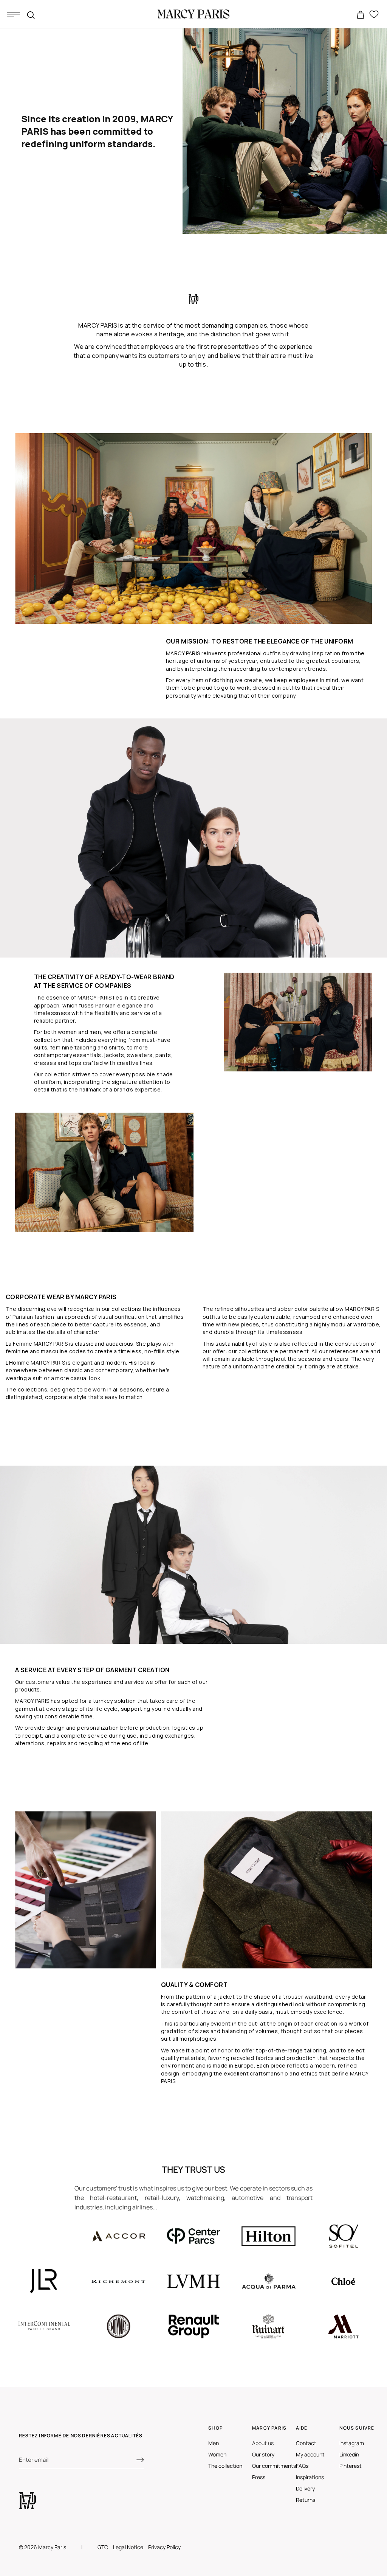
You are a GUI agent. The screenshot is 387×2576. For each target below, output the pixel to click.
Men (214, 2443)
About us (263, 2443)
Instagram (352, 2443)
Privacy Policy (164, 2547)
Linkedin (349, 2454)
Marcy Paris (52, 2547)
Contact (306, 2443)
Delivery (305, 2488)
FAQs (302, 2466)
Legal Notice (128, 2547)
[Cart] (361, 15)
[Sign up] (140, 2460)
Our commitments (274, 2466)
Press (259, 2477)
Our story (263, 2454)
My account (310, 2454)
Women (217, 2454)
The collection (225, 2466)
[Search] (31, 15)
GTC (103, 2547)
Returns (306, 2500)
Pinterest (351, 2466)
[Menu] (13, 14)
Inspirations (310, 2477)
